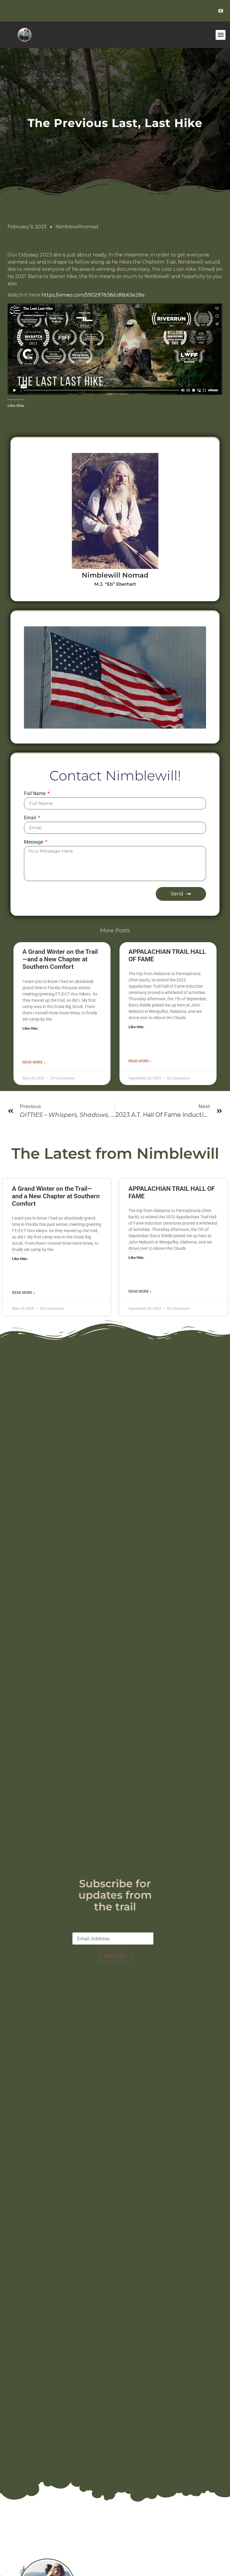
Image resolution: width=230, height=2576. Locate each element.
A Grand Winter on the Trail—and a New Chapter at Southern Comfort (60, 959)
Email (31, 818)
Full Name (35, 794)
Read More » (34, 1062)
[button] (221, 35)
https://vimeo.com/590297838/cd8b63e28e (93, 295)
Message (34, 842)
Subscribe (115, 1956)
